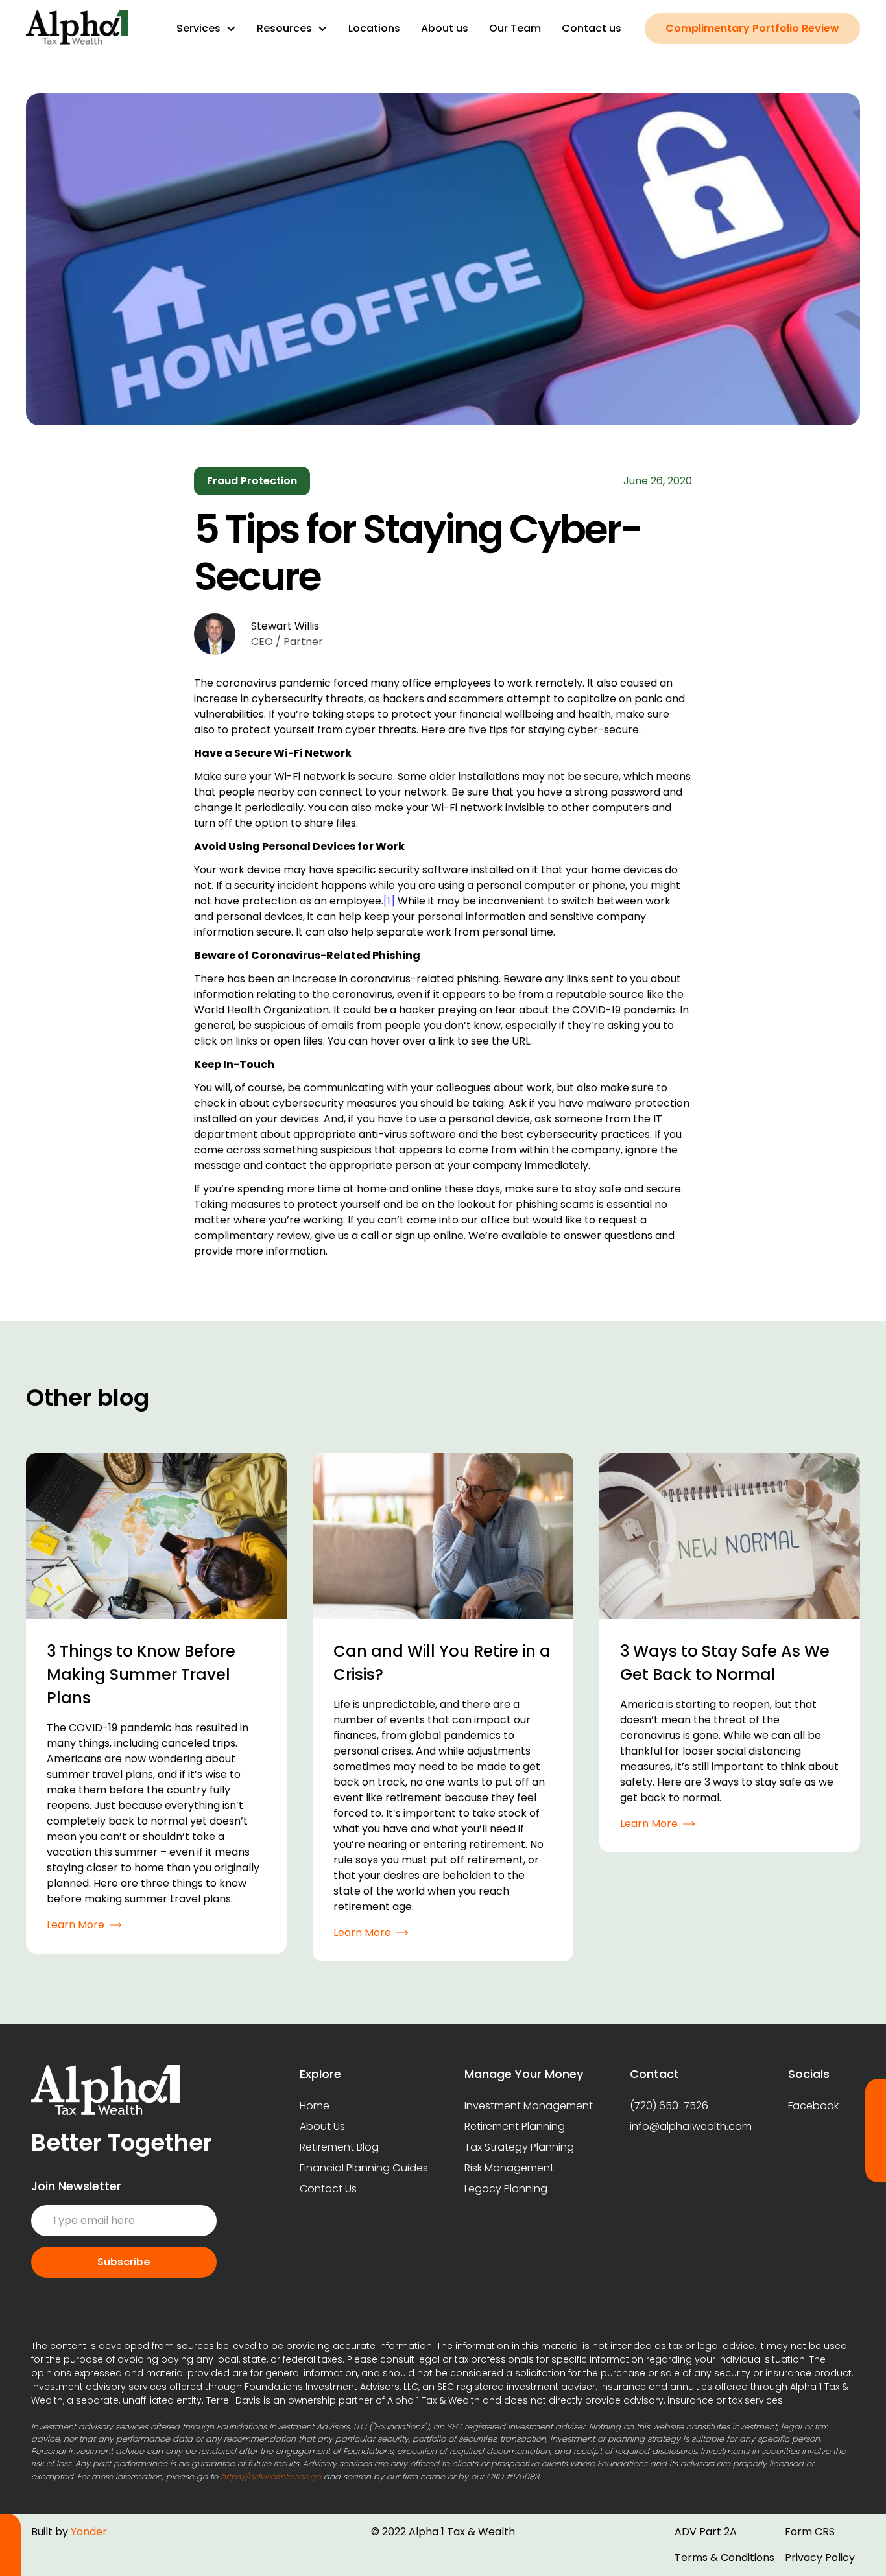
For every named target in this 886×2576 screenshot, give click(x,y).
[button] (206, 29)
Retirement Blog (339, 2147)
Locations (374, 28)
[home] (77, 29)
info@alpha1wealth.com (691, 2126)
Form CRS (810, 2532)
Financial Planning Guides (364, 2168)
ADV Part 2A (706, 2532)
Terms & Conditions (724, 2558)
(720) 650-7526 (669, 2106)
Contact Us (328, 2189)
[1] (389, 901)
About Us (322, 2126)
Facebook (813, 2106)
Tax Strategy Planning (519, 2147)
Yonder (89, 2532)
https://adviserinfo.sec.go (271, 2476)
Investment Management (529, 2106)
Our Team (515, 28)
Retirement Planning (515, 2126)
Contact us (592, 28)
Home (315, 2106)
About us (445, 28)
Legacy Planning (506, 2189)
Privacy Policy (820, 2558)
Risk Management (509, 2168)
